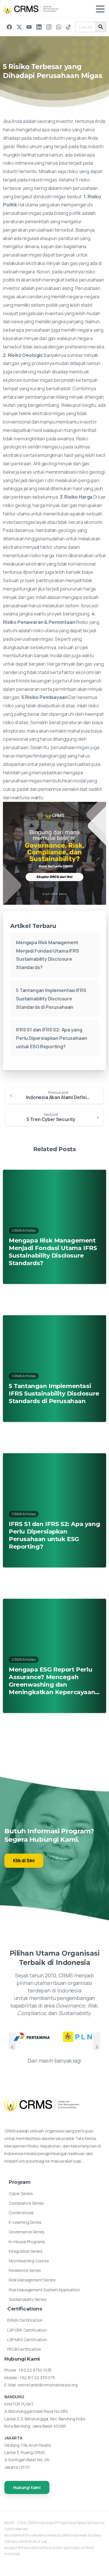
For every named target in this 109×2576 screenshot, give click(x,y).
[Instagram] (49, 27)
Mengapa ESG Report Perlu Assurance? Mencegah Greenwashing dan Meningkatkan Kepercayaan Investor (52, 1681)
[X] (19, 27)
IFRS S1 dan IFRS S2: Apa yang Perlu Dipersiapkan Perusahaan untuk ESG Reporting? (51, 1038)
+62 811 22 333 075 (37, 2378)
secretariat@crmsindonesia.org (48, 2385)
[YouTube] (29, 27)
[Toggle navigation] (100, 9)
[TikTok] (69, 27)
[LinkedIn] (39, 27)
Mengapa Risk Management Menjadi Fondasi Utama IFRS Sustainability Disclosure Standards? (53, 1252)
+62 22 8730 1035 (35, 2370)
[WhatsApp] (59, 27)
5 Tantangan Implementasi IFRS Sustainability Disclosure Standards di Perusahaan (51, 999)
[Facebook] (9, 27)
